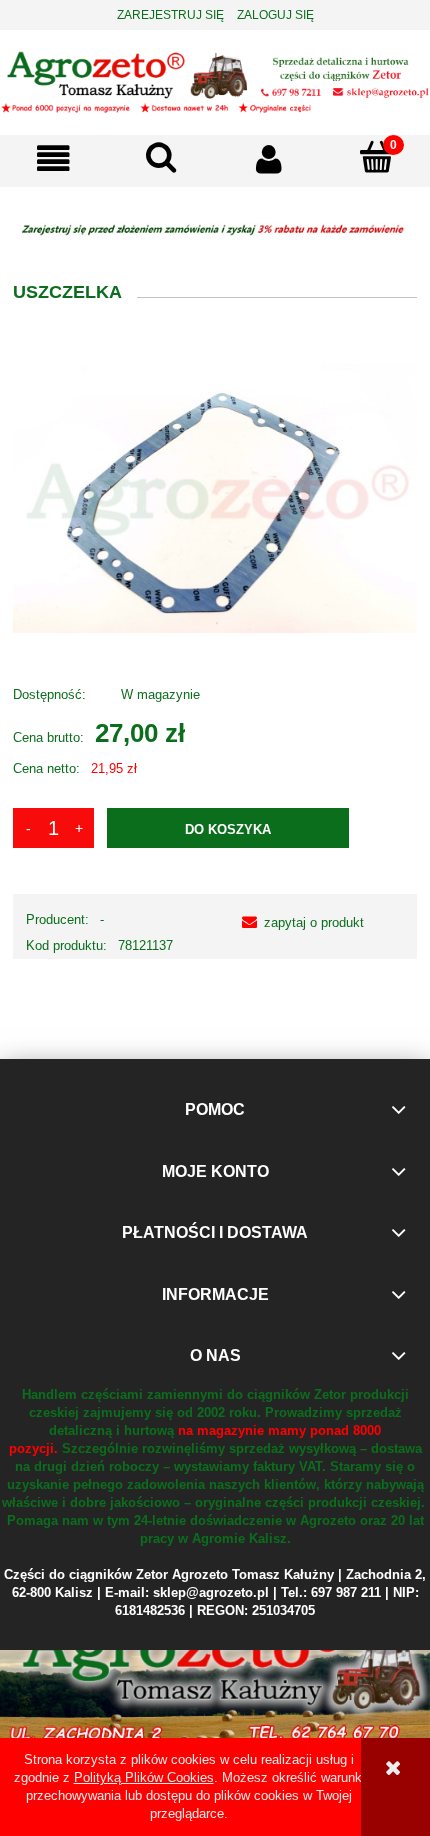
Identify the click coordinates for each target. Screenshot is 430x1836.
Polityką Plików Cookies (144, 1777)
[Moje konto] (269, 158)
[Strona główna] (215, 81)
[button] (54, 158)
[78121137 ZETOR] (215, 497)
